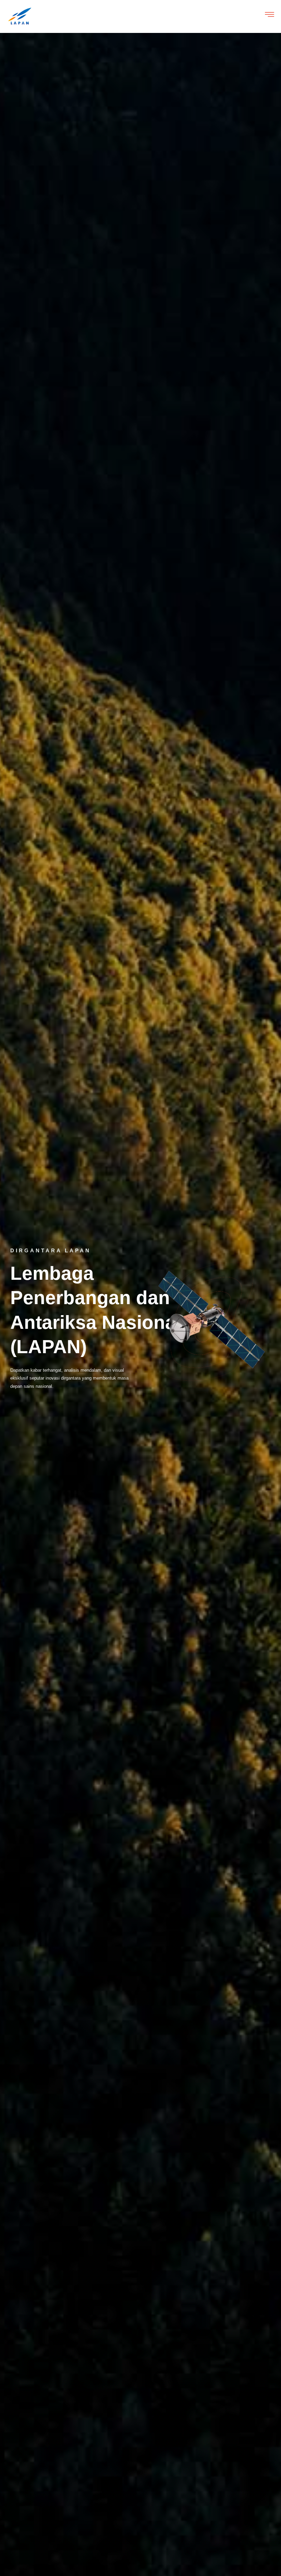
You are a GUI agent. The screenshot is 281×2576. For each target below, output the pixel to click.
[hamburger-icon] (270, 16)
